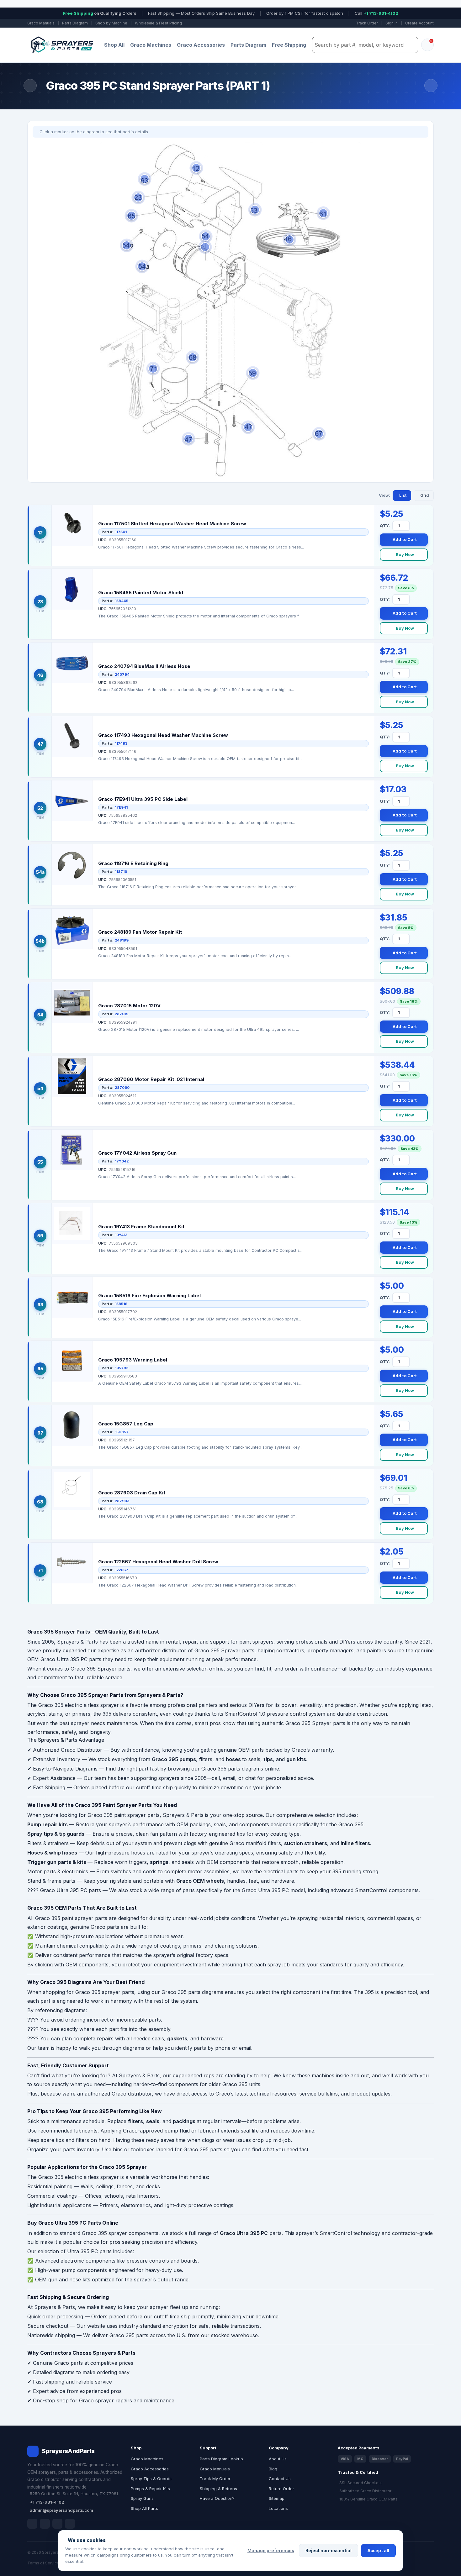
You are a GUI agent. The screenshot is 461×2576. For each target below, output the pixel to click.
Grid (425, 495)
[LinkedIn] (45, 2524)
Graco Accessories (201, 45)
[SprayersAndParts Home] (62, 45)
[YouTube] (70, 2524)
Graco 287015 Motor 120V (129, 1006)
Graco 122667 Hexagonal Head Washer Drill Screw (158, 1562)
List (403, 495)
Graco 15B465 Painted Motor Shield (141, 593)
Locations (278, 2508)
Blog (273, 2469)
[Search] (411, 45)
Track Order (367, 23)
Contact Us (280, 2479)
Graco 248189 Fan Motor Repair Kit (140, 932)
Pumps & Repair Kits (150, 2489)
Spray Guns (142, 2498)
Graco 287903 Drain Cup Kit (132, 1493)
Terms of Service (43, 2563)
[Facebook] (32, 2524)
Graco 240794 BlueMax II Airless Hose (144, 666)
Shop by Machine (111, 23)
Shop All (114, 45)
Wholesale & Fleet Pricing (158, 23)
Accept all (378, 2551)
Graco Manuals (41, 23)
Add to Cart (405, 539)
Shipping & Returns (218, 2489)
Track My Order (215, 2479)
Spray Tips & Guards (151, 2479)
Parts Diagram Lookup (221, 2459)
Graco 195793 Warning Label (133, 1360)
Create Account (419, 23)
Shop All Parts (144, 2508)
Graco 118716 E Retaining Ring (133, 863)
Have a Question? (217, 2498)
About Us (278, 2459)
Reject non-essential (329, 2551)
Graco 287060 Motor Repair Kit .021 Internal (151, 1079)
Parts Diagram (75, 23)
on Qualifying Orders (100, 13)
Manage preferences (271, 2551)
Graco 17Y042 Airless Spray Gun (137, 1153)
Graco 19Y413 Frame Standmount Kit (141, 1227)
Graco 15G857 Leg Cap (126, 1424)
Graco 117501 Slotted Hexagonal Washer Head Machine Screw (172, 524)
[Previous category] (30, 86)
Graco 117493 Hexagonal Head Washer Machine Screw (163, 735)
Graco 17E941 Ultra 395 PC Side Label (143, 799)
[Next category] (431, 86)
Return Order (281, 2489)
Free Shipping (289, 45)
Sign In (392, 23)
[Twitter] (57, 2524)
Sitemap (277, 2498)
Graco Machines (151, 45)
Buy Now (405, 554)
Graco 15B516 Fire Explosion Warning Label (149, 1296)
